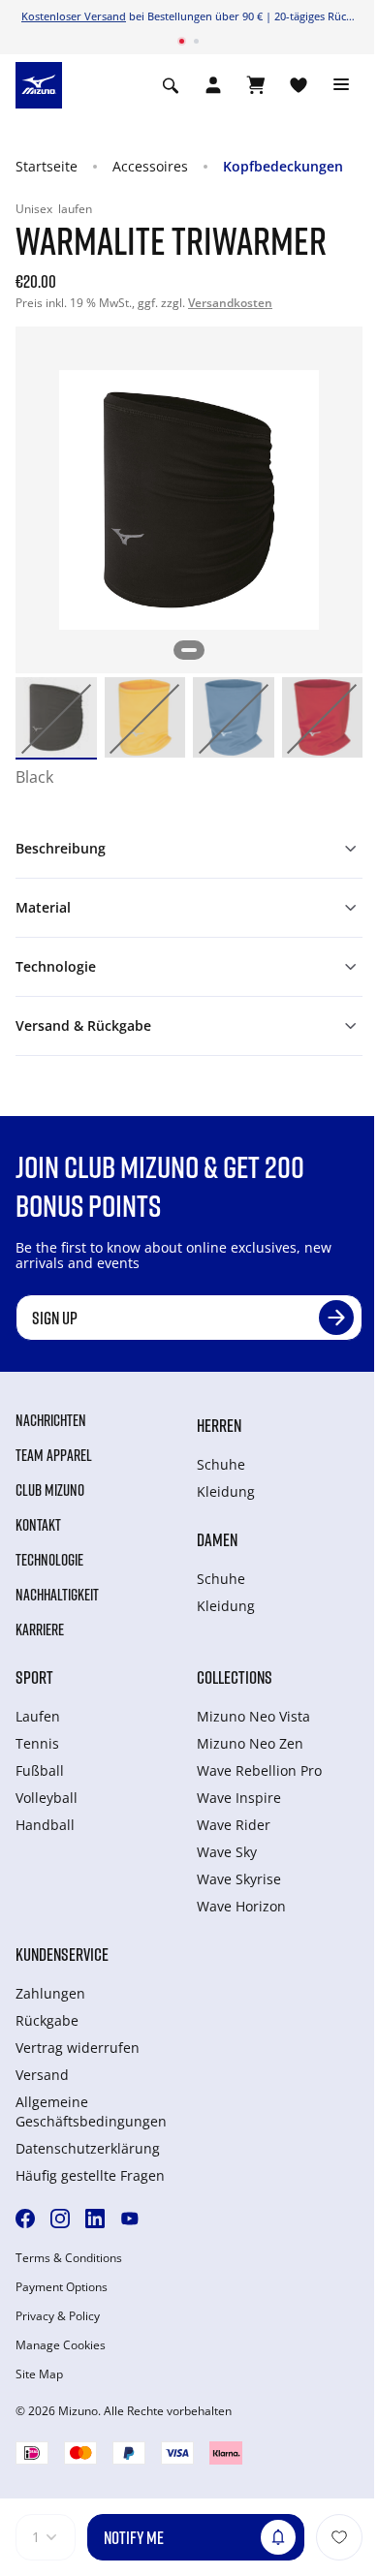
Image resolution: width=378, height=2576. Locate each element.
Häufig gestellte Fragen (90, 2175)
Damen (217, 1539)
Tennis (37, 1743)
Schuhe (221, 1464)
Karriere (40, 1629)
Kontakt (38, 1525)
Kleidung (226, 1491)
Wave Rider (234, 1825)
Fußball (40, 1770)
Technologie (49, 1560)
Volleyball (47, 1798)
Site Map (39, 2374)
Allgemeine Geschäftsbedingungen (91, 2111)
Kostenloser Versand (74, 16)
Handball (45, 1825)
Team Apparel (54, 1455)
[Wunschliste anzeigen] (299, 85)
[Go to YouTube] (130, 2219)
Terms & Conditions (69, 2258)
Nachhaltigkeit (57, 1595)
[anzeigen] (256, 85)
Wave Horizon (241, 1906)
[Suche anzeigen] (171, 85)
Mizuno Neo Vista (253, 1716)
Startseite (47, 166)
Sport (34, 1677)
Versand (42, 2075)
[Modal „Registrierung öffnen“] (213, 85)
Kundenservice (62, 1954)
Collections (235, 1677)
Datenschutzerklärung (88, 2148)
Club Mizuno (50, 1490)
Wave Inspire (239, 1798)
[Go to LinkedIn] (95, 2219)
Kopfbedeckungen (283, 166)
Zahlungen (50, 1993)
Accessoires (150, 166)
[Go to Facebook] (25, 2219)
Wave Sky (227, 1852)
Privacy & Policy (58, 2316)
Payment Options (62, 2287)
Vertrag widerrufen (78, 2048)
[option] (56, 718)
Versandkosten (230, 303)
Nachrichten (51, 1420)
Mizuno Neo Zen (250, 1743)
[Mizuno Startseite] (39, 83)
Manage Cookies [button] (61, 2345)
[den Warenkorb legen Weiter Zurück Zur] (339, 2537)
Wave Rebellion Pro (259, 1770)
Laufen (38, 1716)
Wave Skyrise (239, 1879)
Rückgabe (47, 2020)
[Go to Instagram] (60, 2219)
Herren (219, 1425)
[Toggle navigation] (341, 85)
